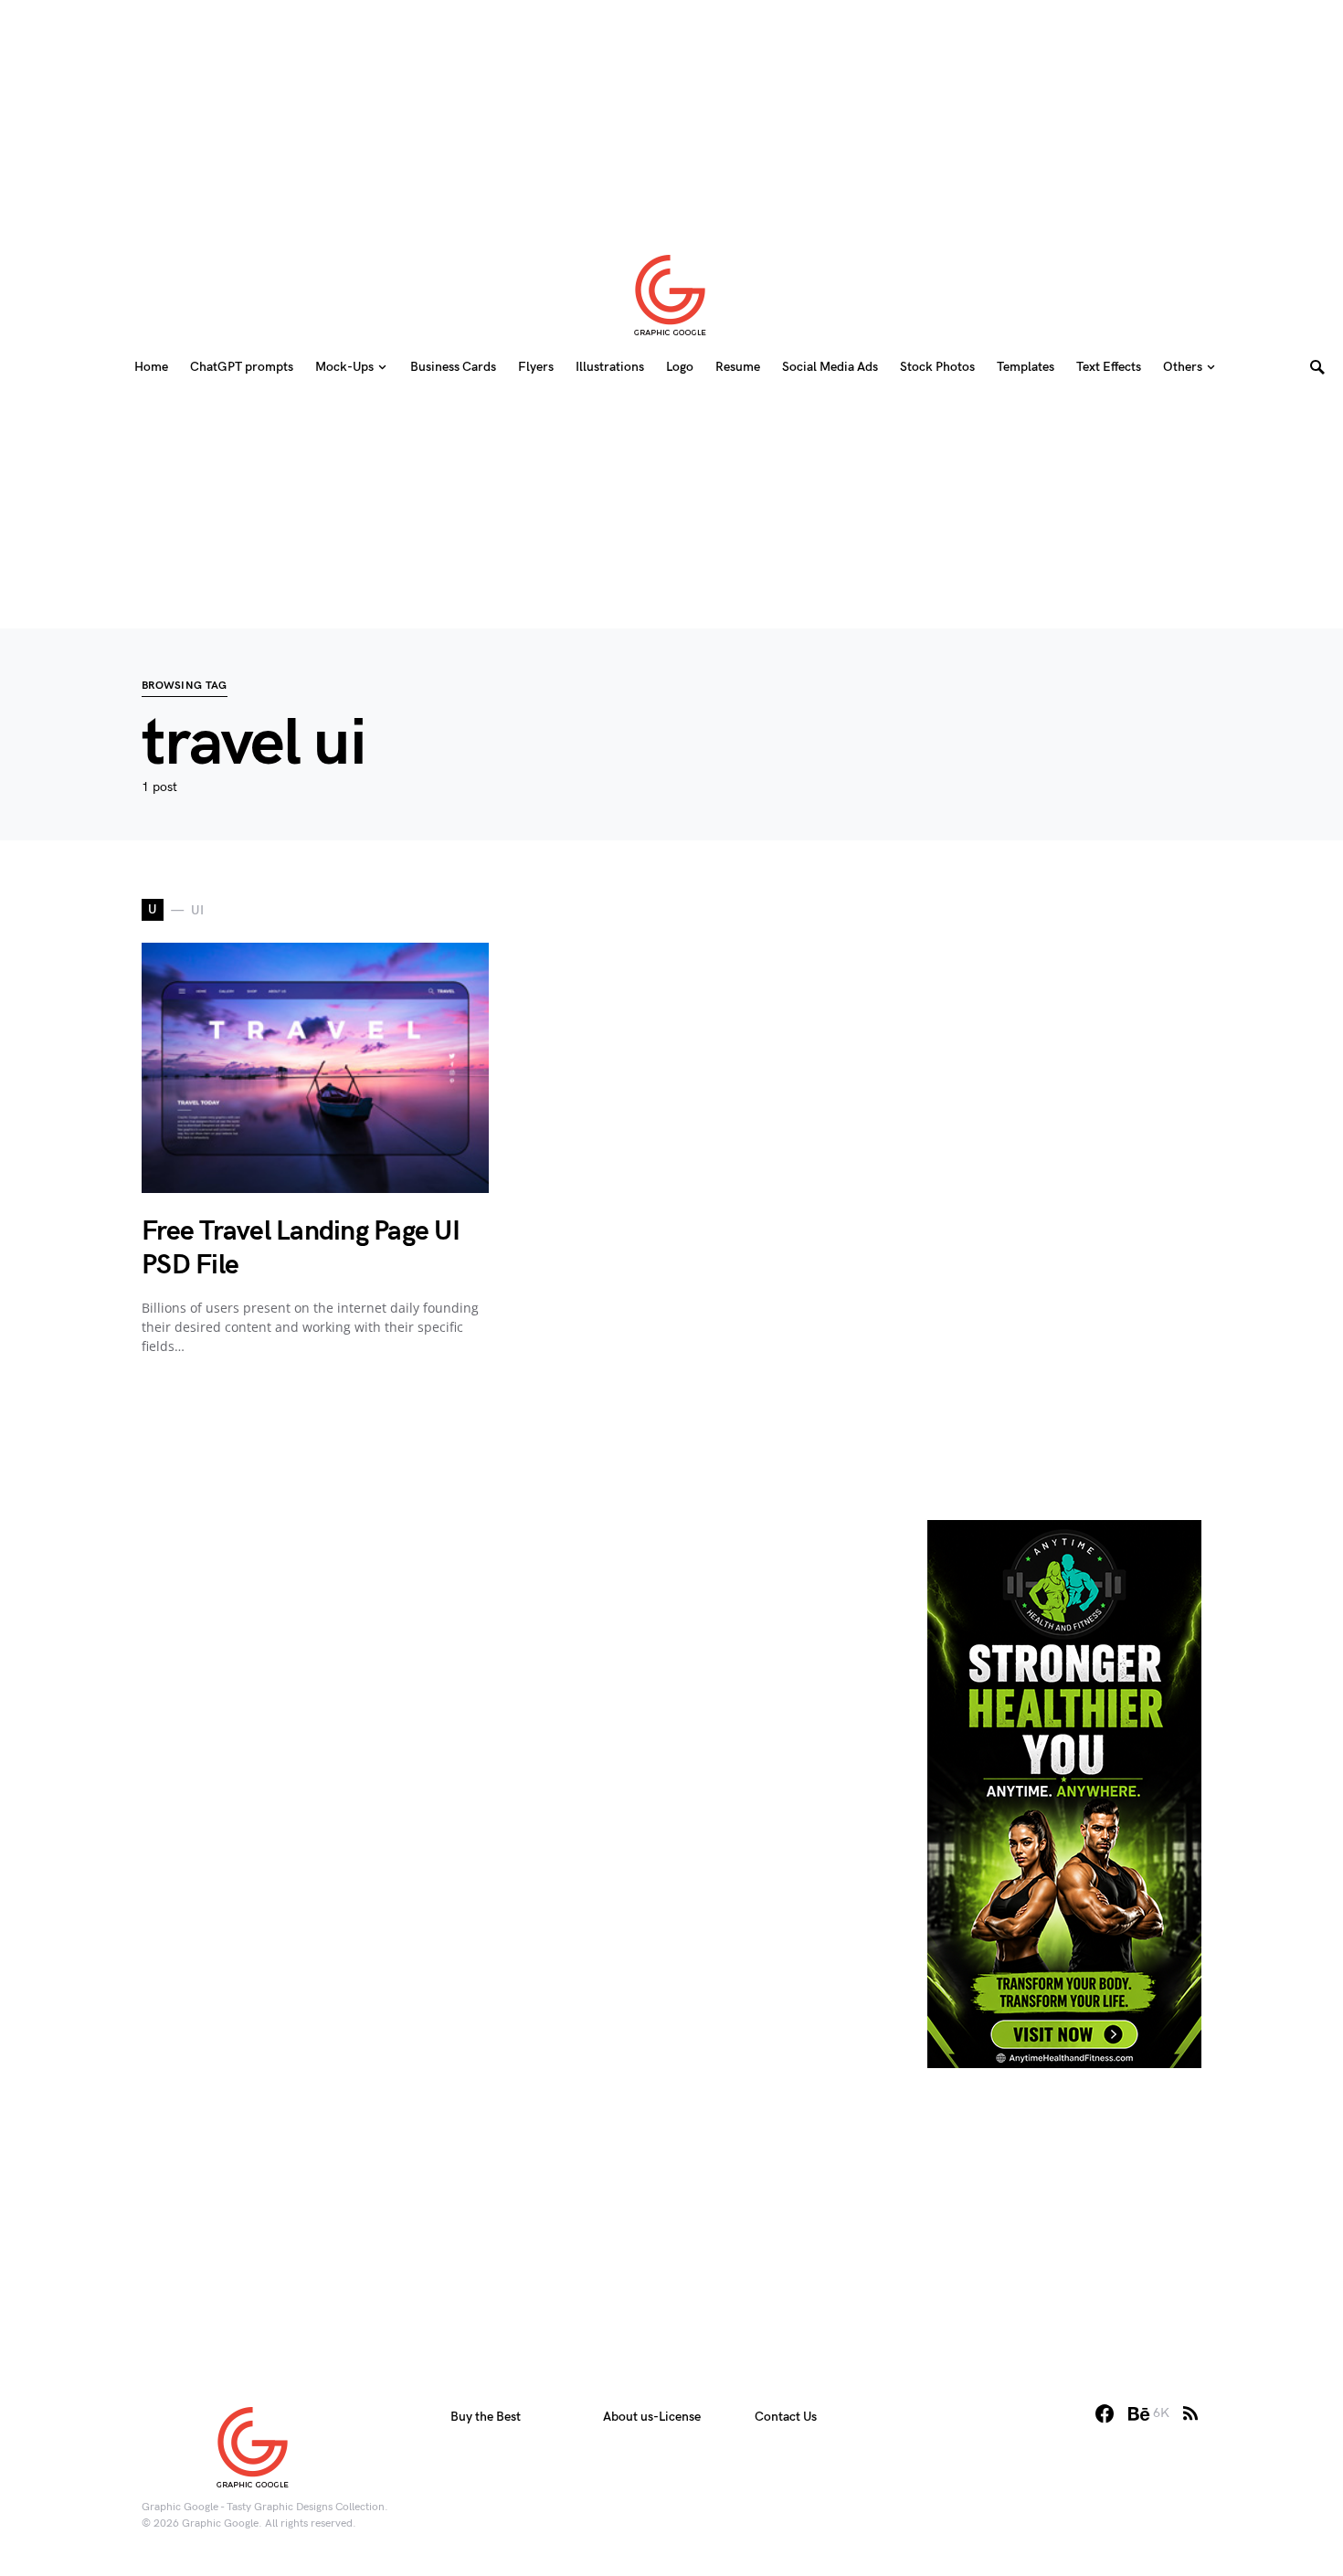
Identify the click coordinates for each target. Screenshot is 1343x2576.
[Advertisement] (671, 114)
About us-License (652, 2417)
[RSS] (1190, 2413)
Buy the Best (486, 2417)
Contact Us (786, 2417)
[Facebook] (1105, 2413)
